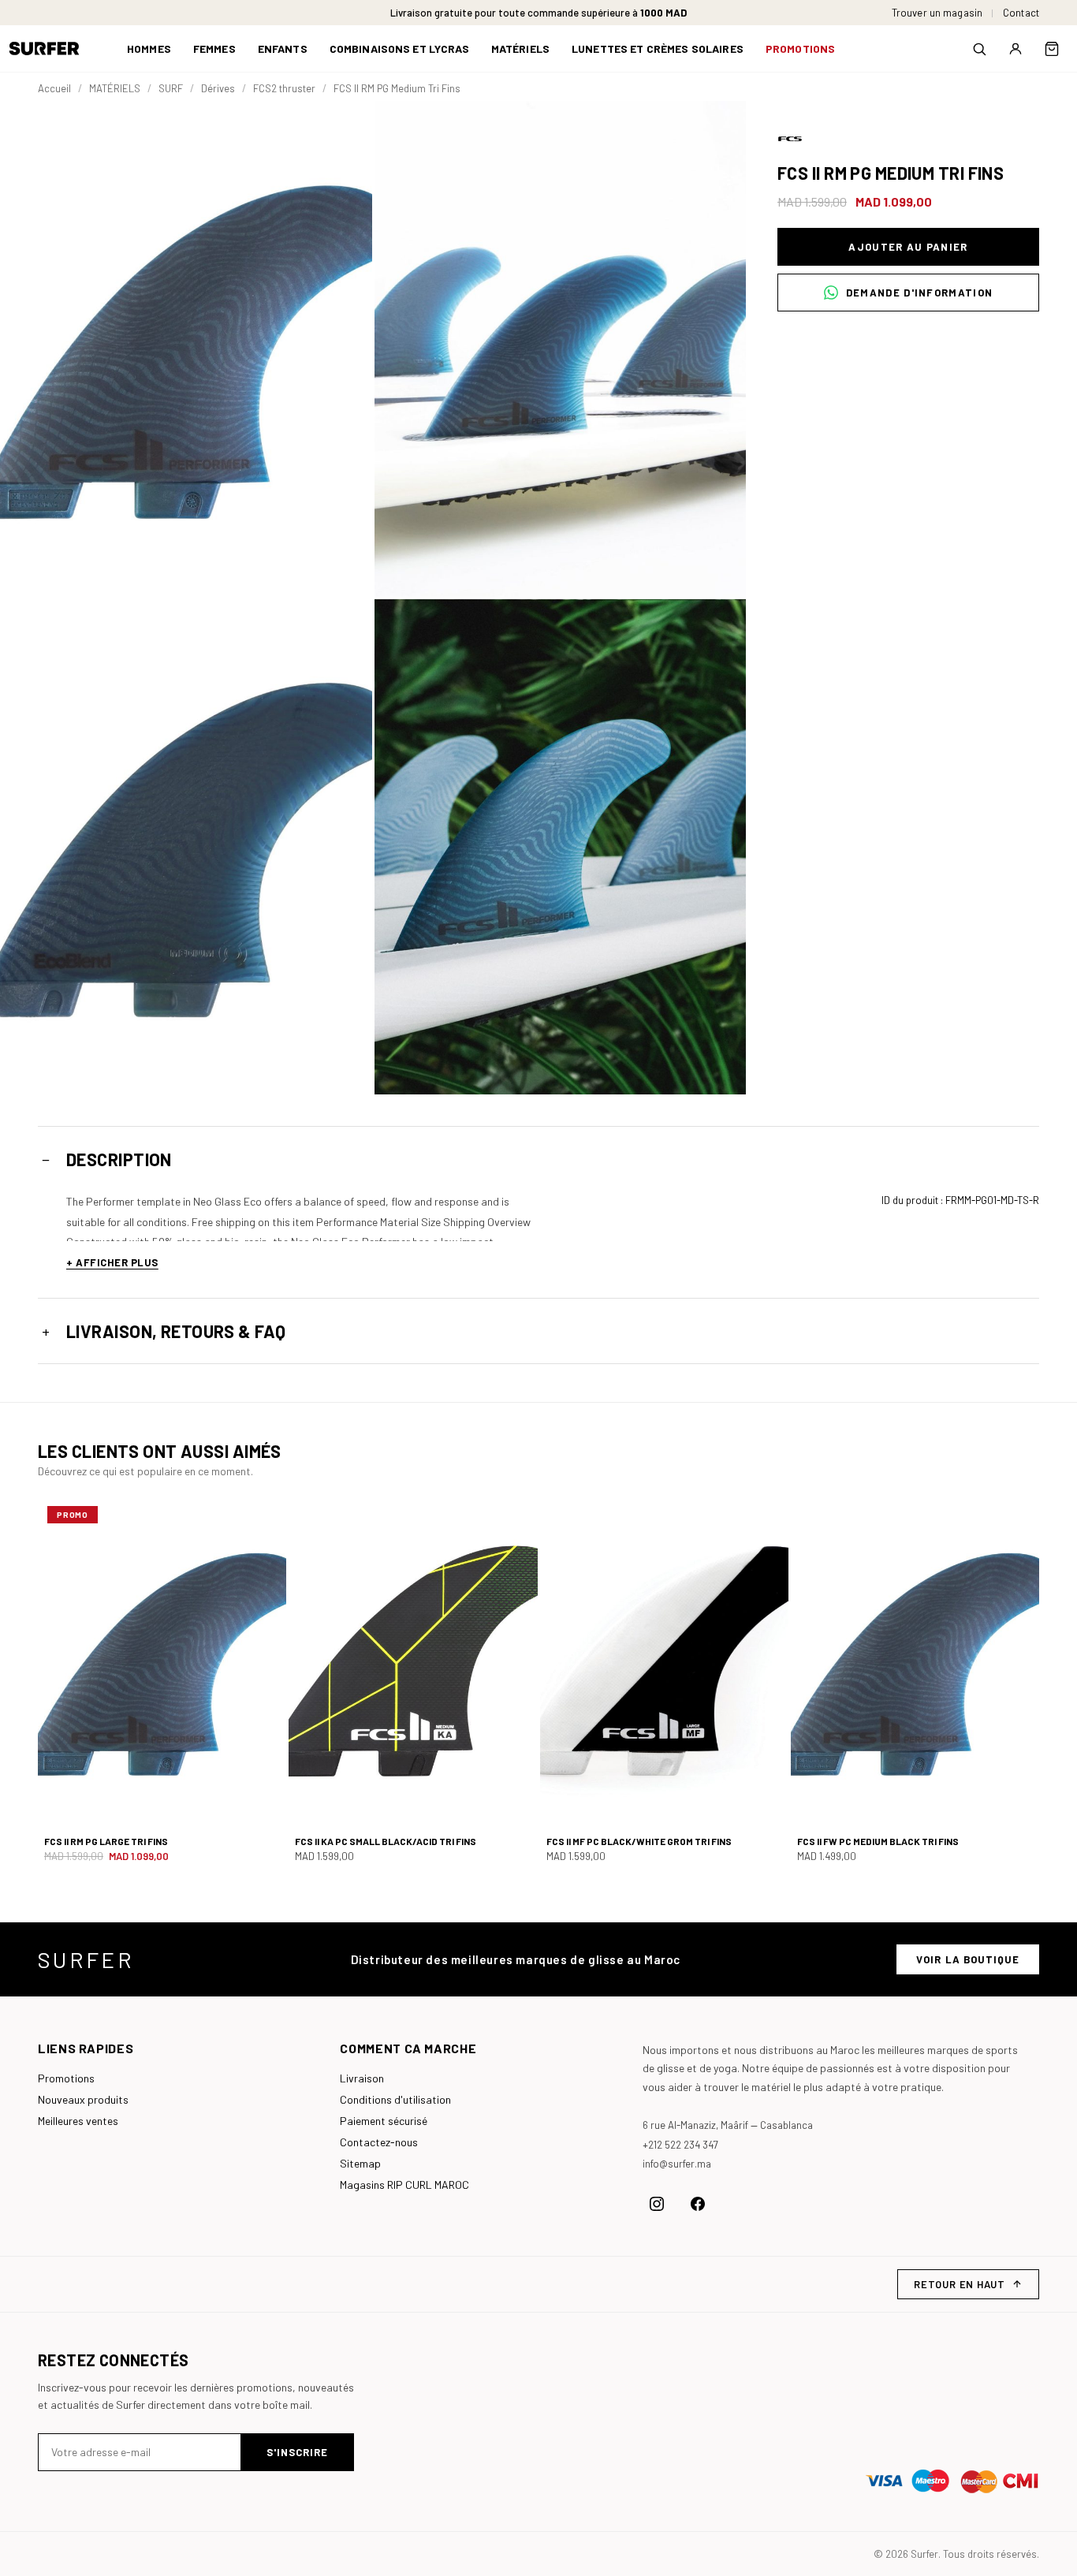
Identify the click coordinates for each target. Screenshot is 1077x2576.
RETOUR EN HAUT (960, 2284)
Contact (1021, 13)
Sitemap (360, 2163)
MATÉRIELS (115, 88)
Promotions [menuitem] (800, 48)
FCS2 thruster (284, 88)
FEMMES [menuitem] (214, 48)
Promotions (66, 2078)
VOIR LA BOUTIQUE (968, 1959)
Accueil (54, 88)
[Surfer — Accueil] (56, 48)
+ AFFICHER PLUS (112, 1262)
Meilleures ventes (78, 2121)
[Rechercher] (979, 49)
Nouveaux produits (83, 2099)
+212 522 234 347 (680, 2145)
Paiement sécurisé (384, 2121)
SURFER (86, 1959)
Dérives (218, 88)
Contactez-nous (379, 2142)
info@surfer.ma (677, 2164)
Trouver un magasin (937, 13)
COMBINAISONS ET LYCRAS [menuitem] (399, 48)
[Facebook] (698, 2204)
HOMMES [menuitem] (149, 48)
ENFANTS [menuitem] (283, 48)
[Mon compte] (1016, 49)
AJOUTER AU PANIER (908, 247)
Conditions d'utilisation (395, 2099)
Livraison (362, 2078)
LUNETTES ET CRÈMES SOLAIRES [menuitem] (658, 48)
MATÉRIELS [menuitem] (520, 48)
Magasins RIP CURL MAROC (404, 2185)
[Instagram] (657, 2204)
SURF (171, 88)
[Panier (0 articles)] (1052, 49)
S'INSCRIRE (297, 2452)
